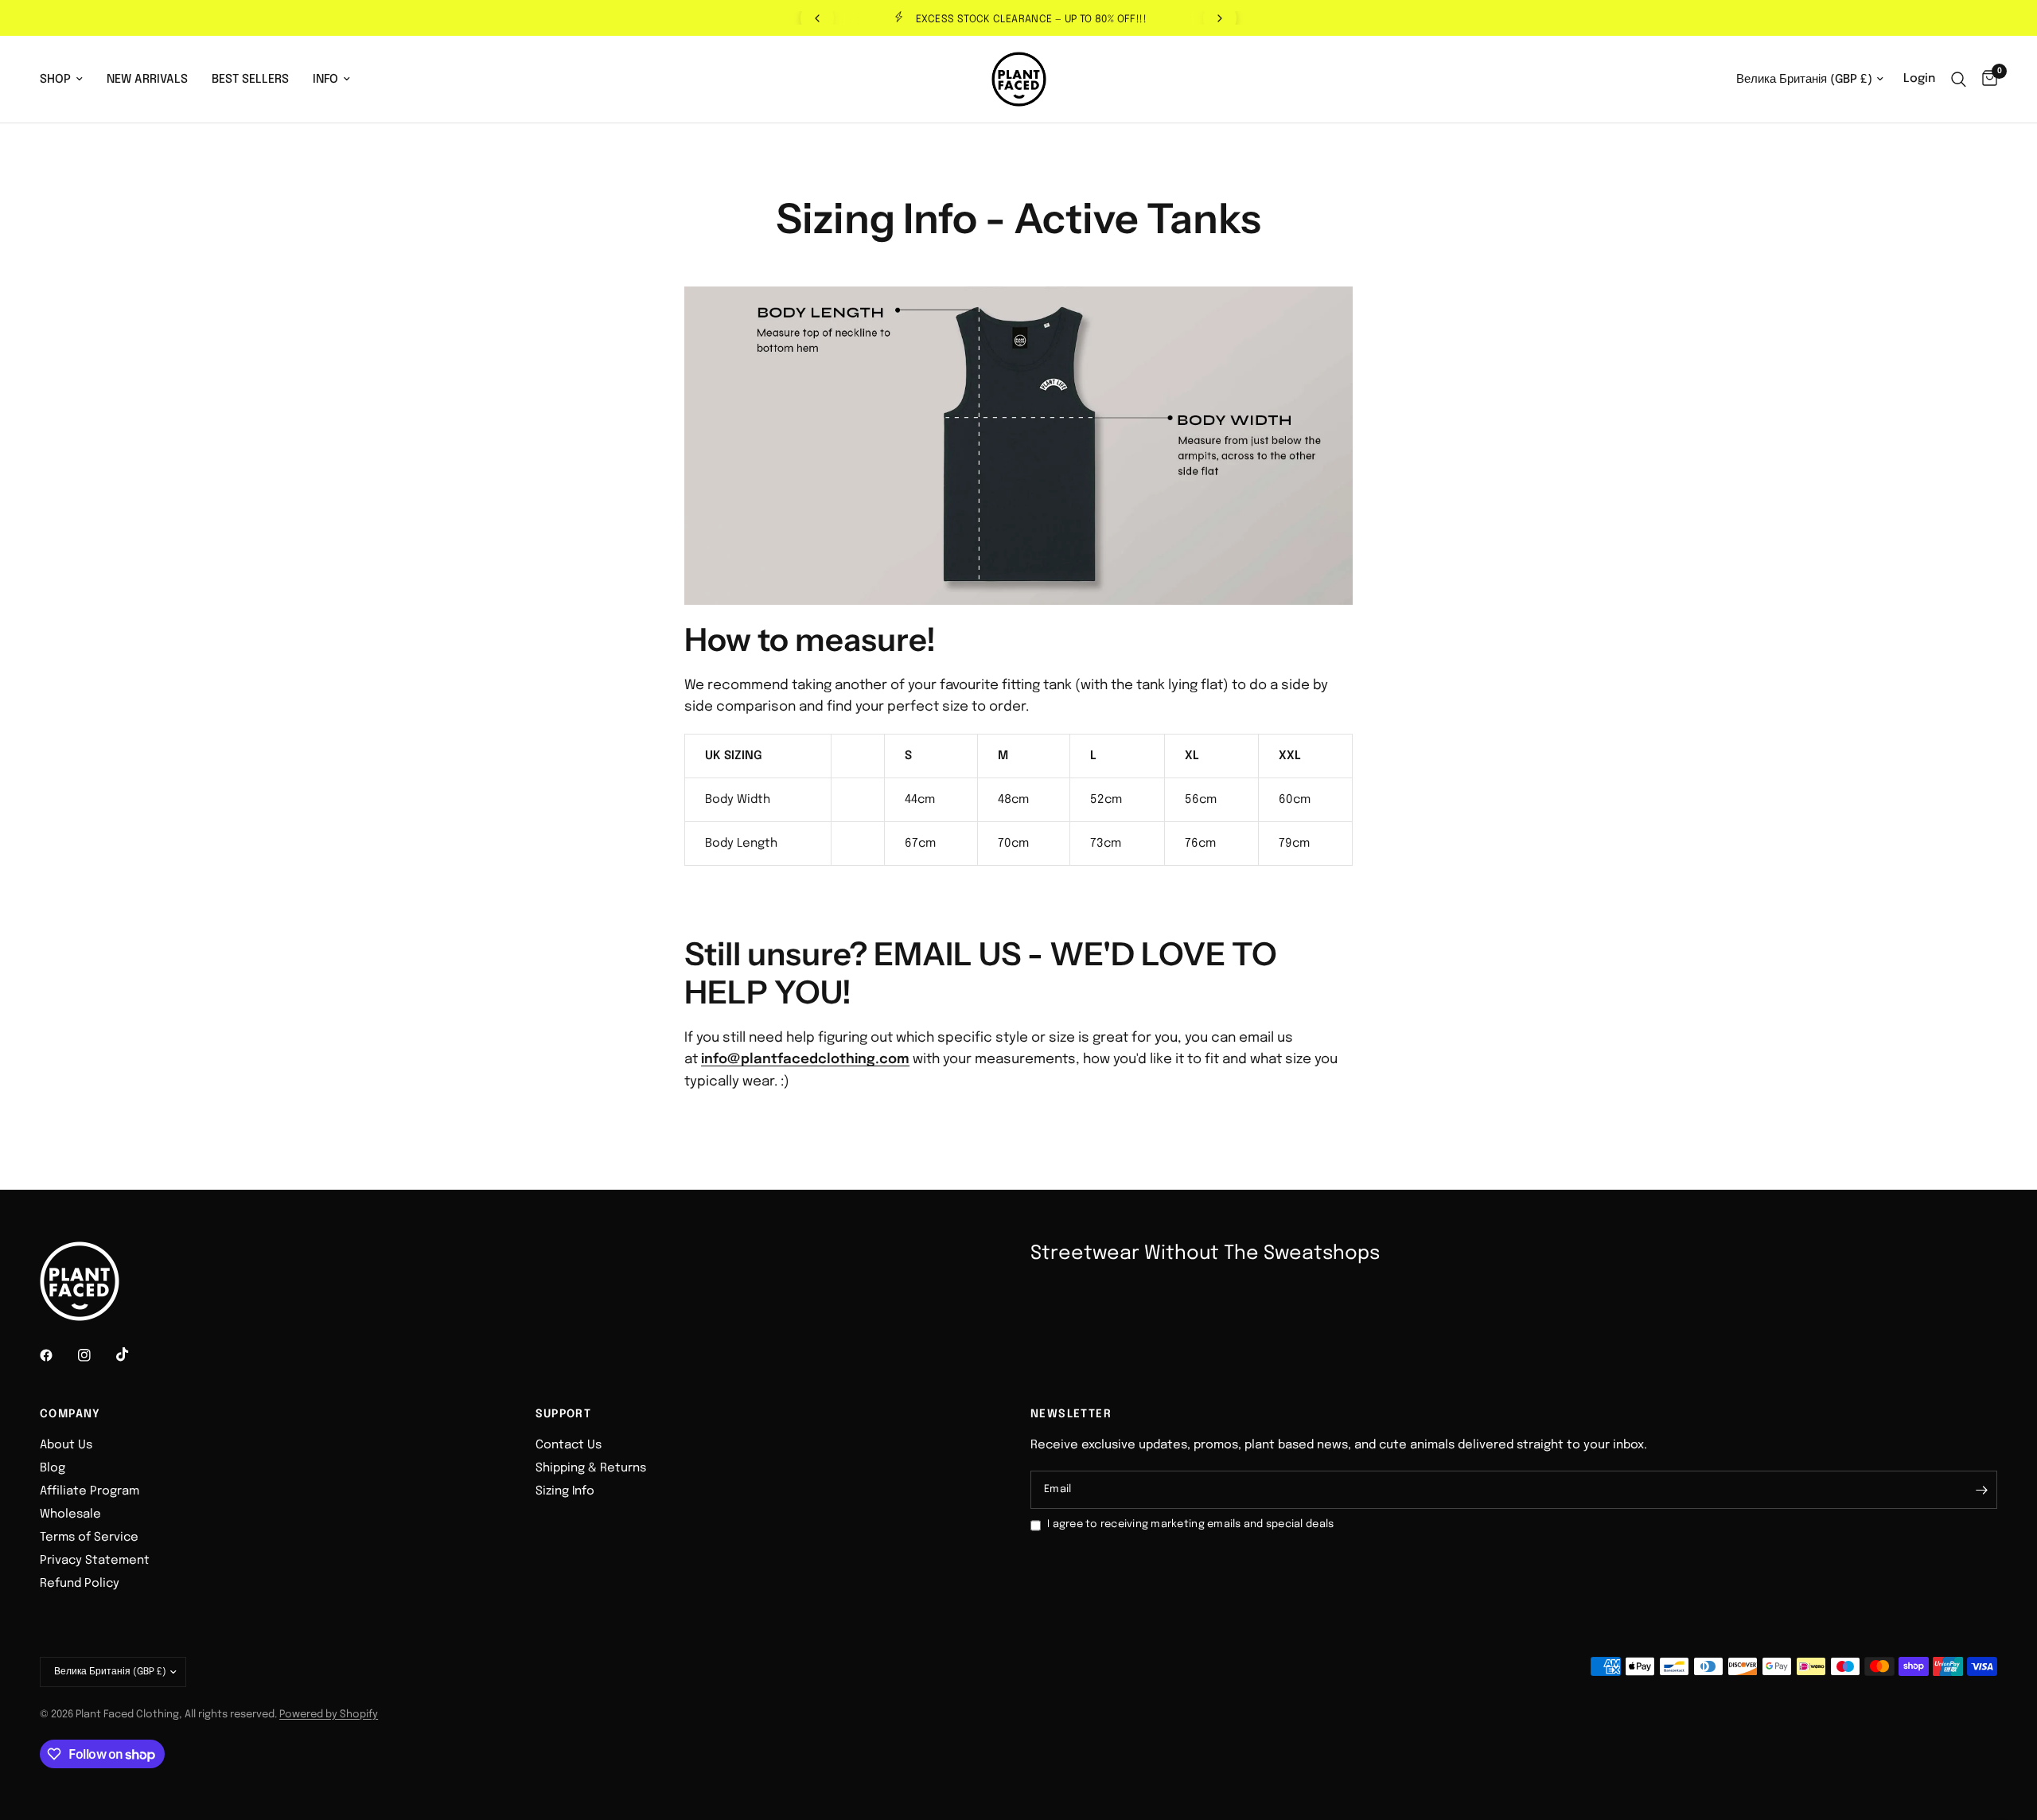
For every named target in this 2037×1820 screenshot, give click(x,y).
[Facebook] (57, 1355)
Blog (53, 1468)
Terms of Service (89, 1537)
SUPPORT (564, 1414)
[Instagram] (95, 1355)
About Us (66, 1445)
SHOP (55, 80)
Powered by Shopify (329, 1715)
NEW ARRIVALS (147, 80)
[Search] (1959, 79)
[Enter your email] (1981, 1490)
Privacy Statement (95, 1561)
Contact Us (569, 1445)
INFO (325, 80)
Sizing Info (565, 1491)
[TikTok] (134, 1354)
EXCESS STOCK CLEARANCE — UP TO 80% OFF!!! (1031, 19)
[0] (1986, 79)
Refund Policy (80, 1584)
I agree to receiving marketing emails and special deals (1190, 1524)
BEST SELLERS (250, 80)
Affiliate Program (90, 1491)
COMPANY (70, 1414)
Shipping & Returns (591, 1468)
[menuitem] (67, 80)
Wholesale (70, 1514)
